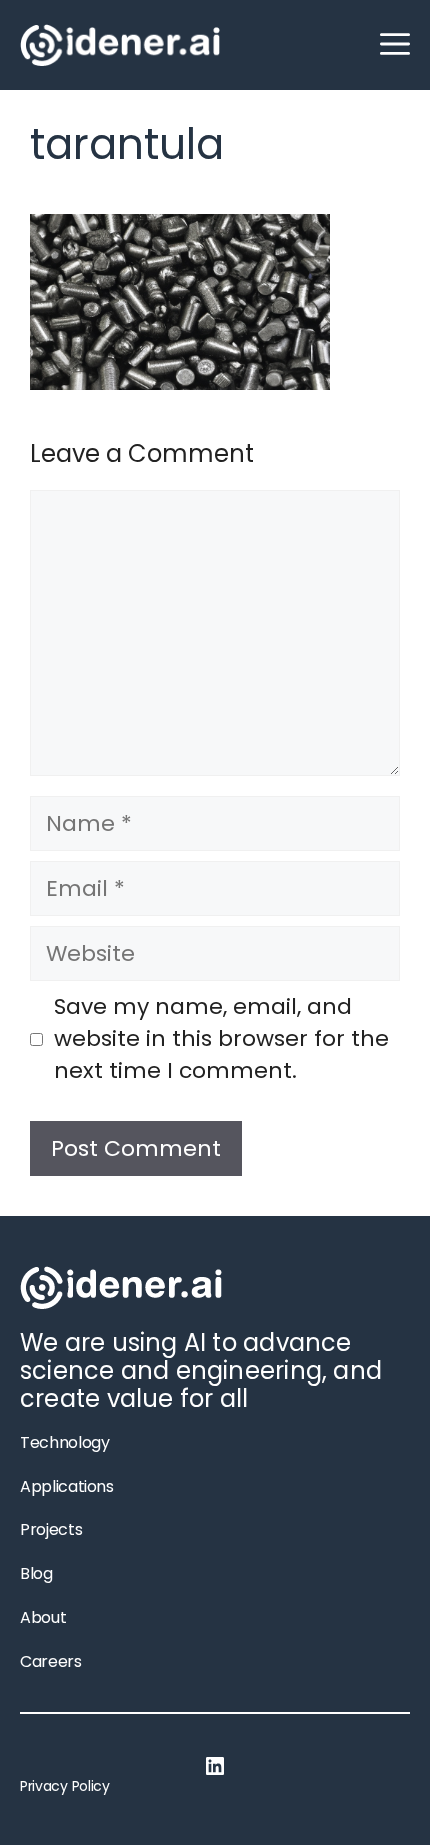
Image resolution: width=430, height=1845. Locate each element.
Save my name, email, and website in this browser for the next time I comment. (221, 1039)
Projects (51, 1529)
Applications (67, 1486)
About (43, 1617)
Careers (51, 1661)
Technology (64, 1442)
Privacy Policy (65, 1786)
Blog (36, 1573)
